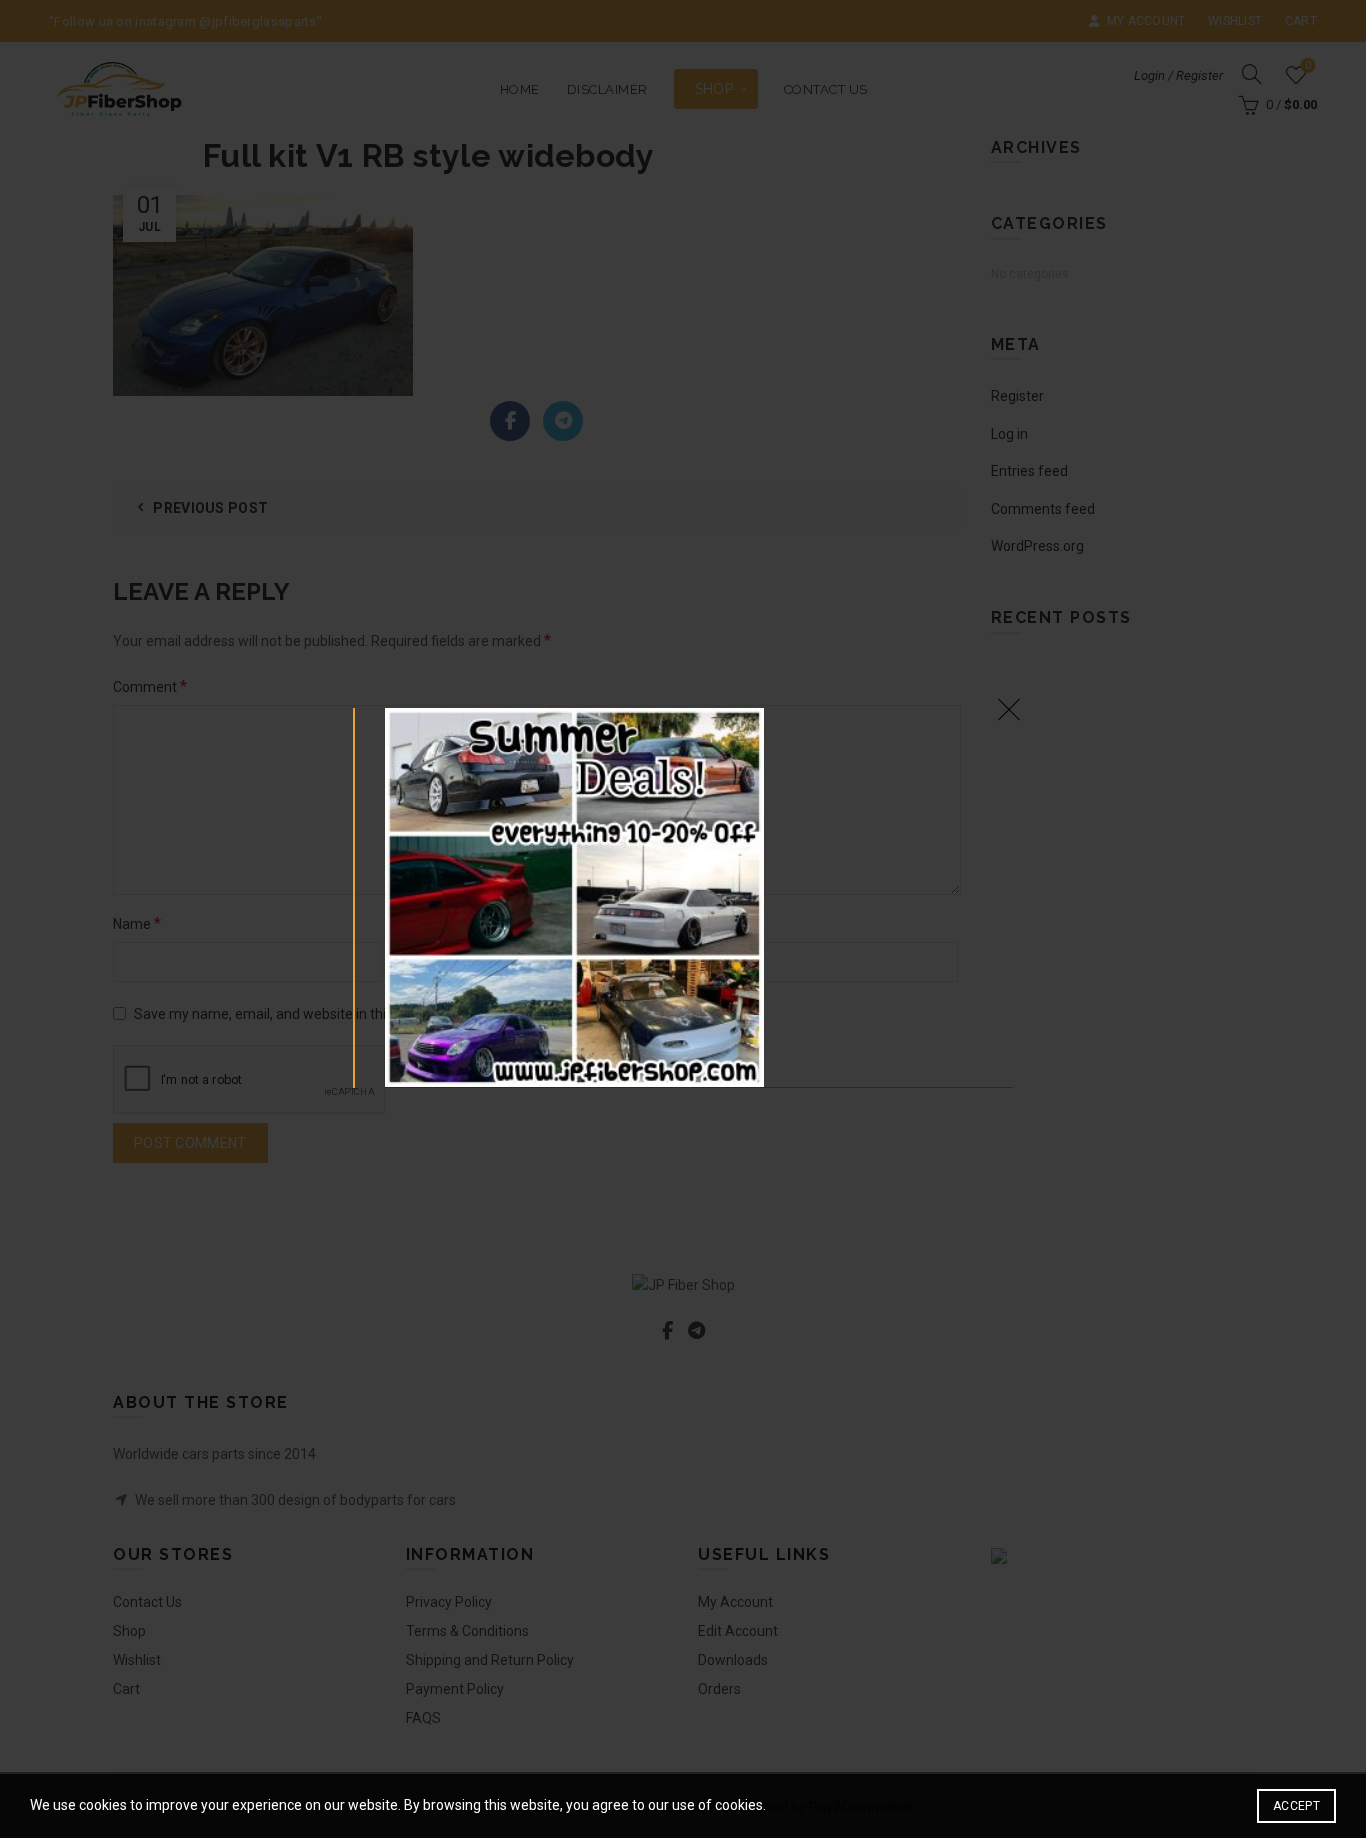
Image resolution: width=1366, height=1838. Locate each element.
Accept (1296, 1806)
